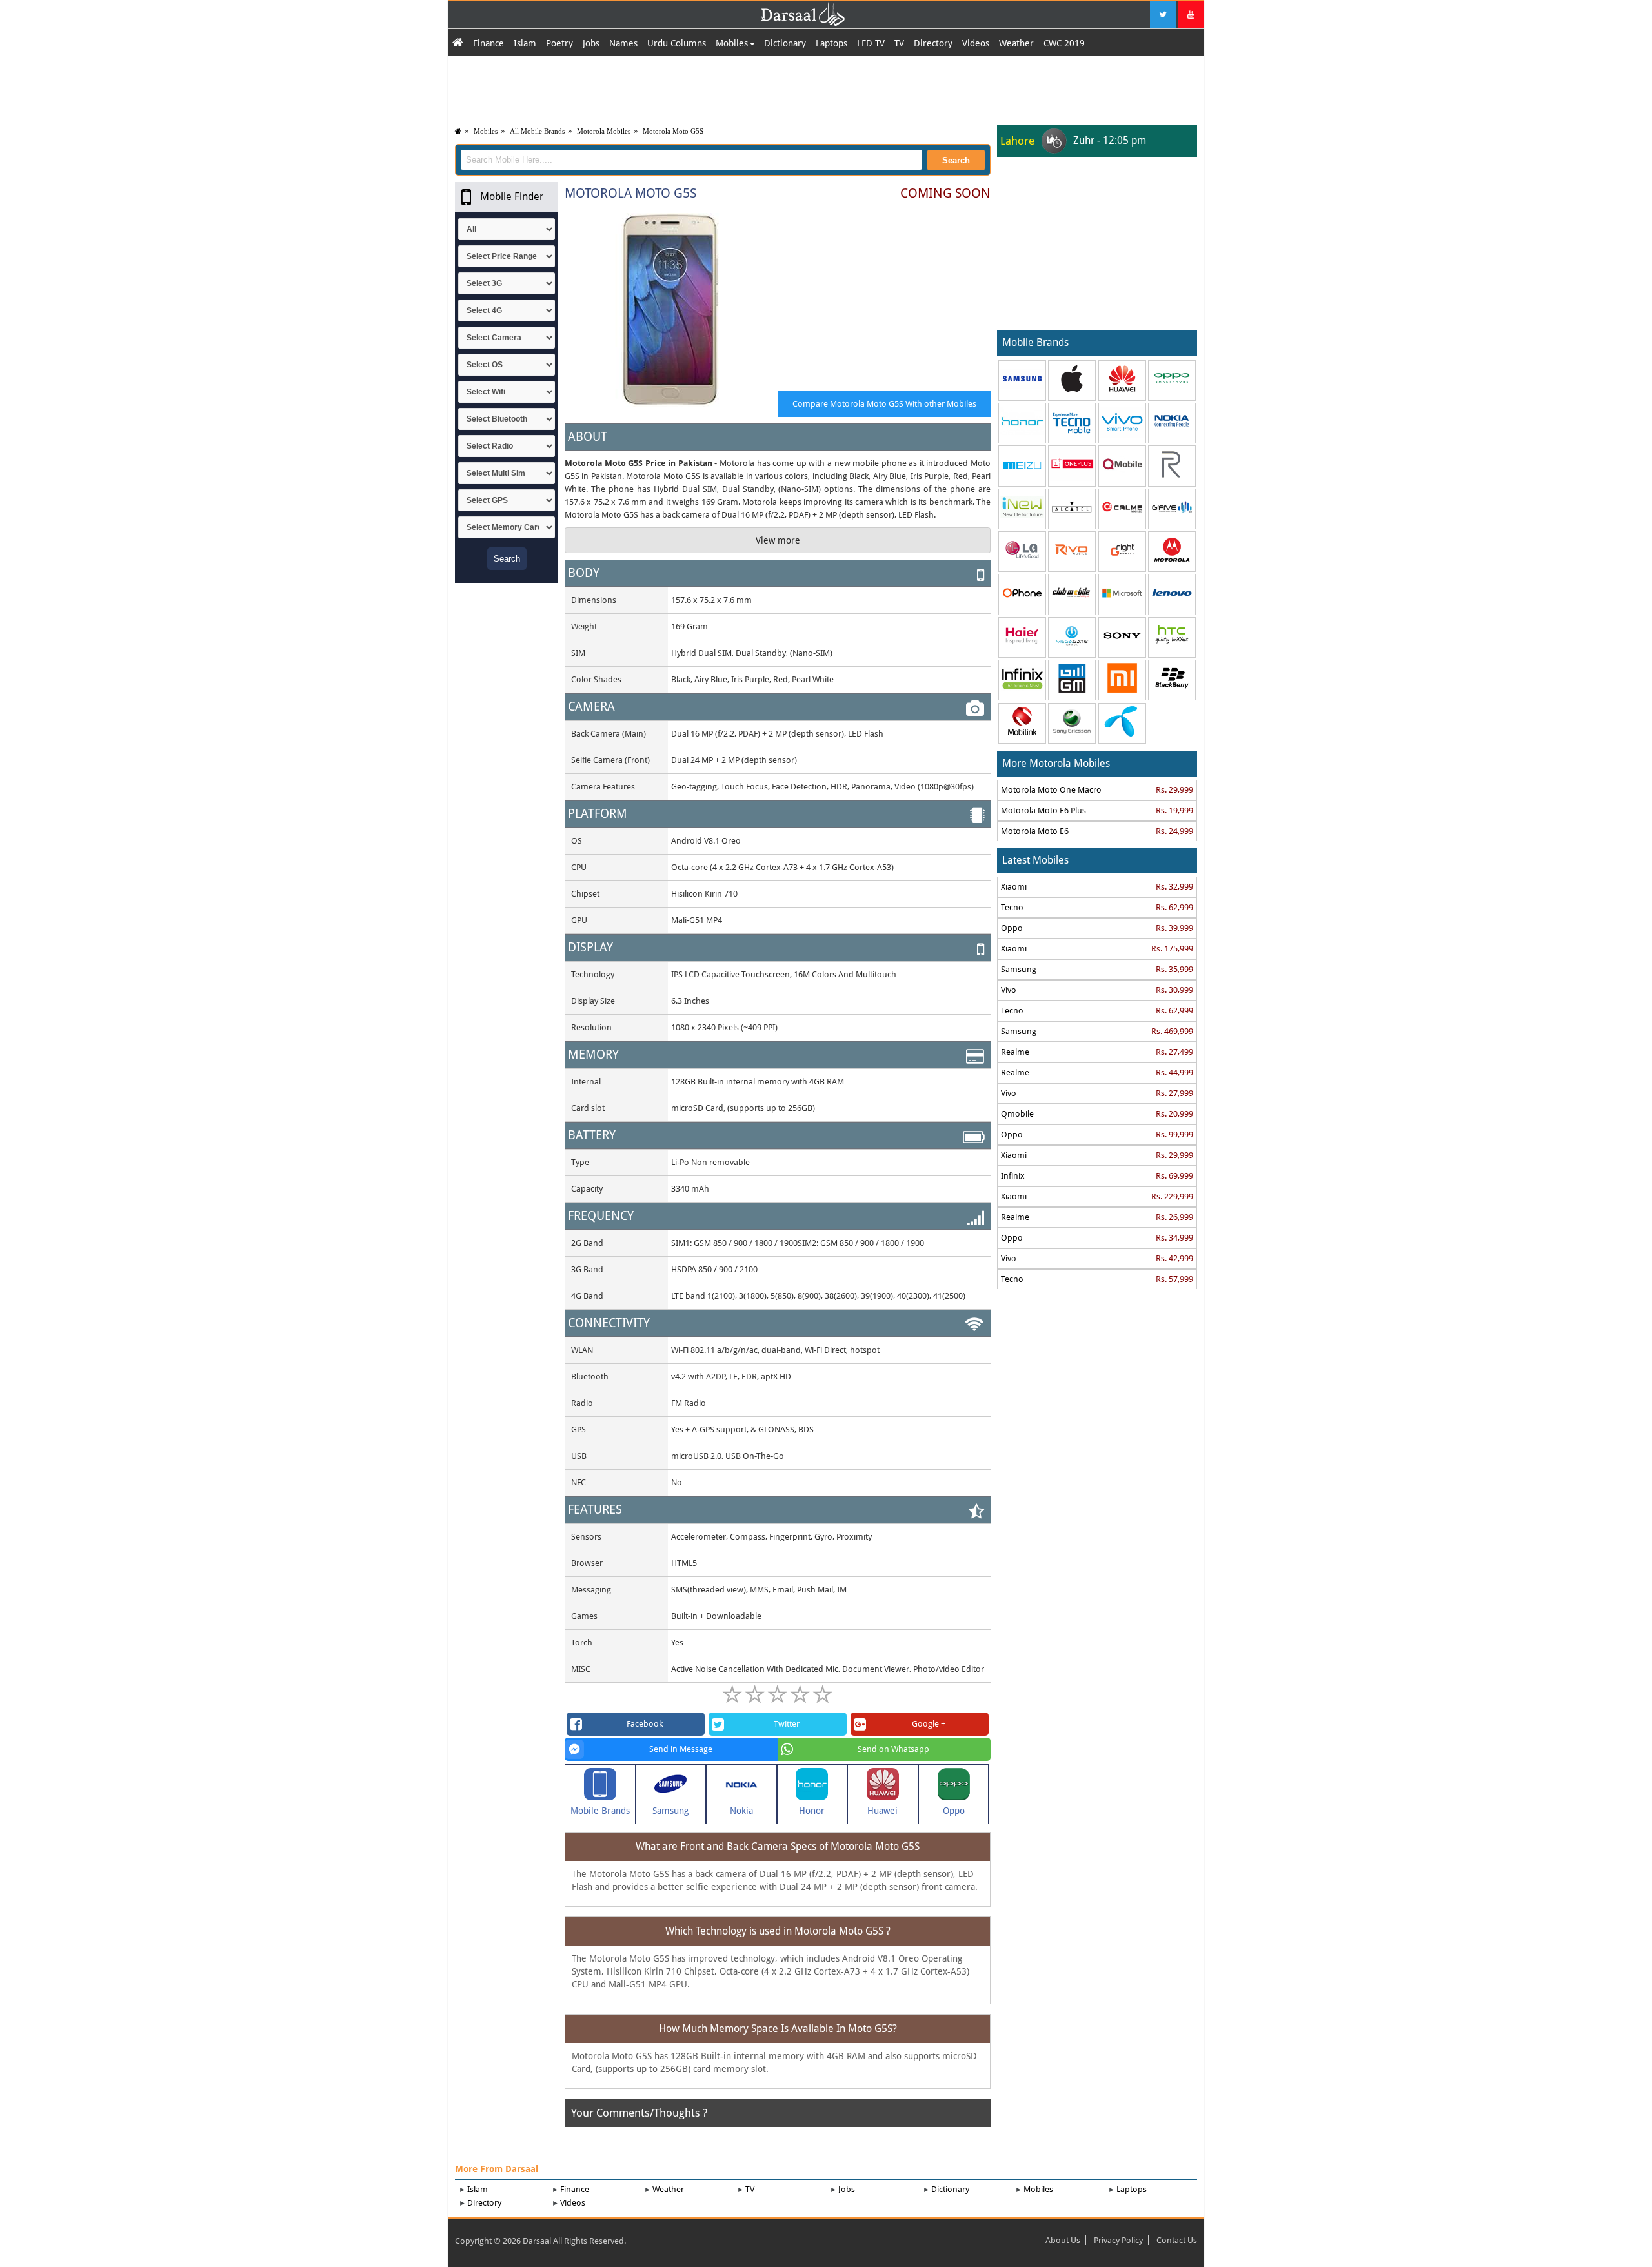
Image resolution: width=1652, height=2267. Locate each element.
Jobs (591, 43)
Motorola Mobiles (604, 131)
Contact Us (1177, 2240)
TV (899, 43)
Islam (525, 43)
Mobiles (733, 43)
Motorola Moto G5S (673, 131)
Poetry (559, 43)
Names (623, 43)
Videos (976, 43)
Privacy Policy (1118, 2240)
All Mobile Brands (537, 131)
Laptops (831, 43)
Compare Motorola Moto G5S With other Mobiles (884, 404)
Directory (933, 43)
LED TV (871, 43)
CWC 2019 (1064, 43)
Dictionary (785, 43)
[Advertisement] (826, 88)
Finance (489, 43)
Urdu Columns (677, 43)
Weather (1016, 43)
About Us (1063, 2240)
